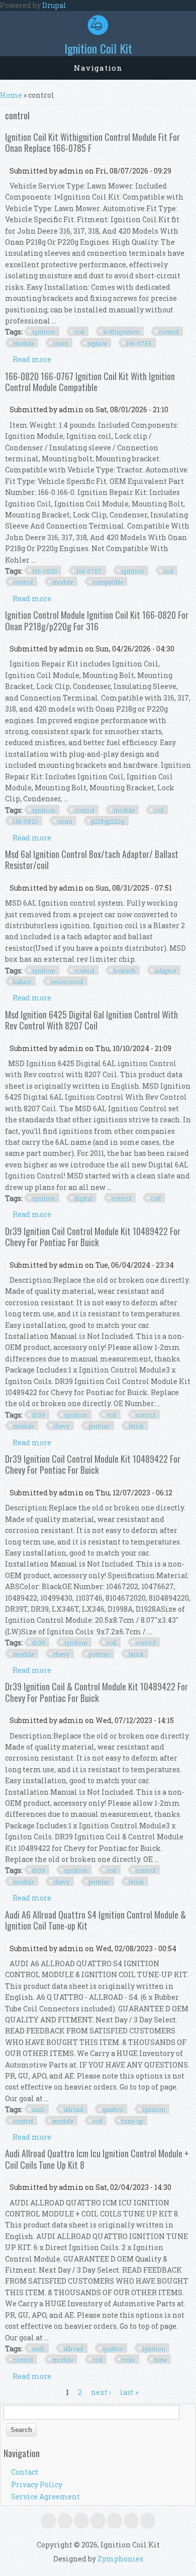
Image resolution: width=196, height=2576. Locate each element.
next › (101, 2392)
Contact (25, 2472)
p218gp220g (108, 821)
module (24, 344)
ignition (44, 332)
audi (38, 2110)
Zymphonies (120, 2559)
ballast (22, 982)
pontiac (100, 1426)
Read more (32, 359)
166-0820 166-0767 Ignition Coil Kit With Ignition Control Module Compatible (90, 382)
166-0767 (89, 571)
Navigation (98, 68)
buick (137, 1426)
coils (128, 2360)
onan (61, 344)
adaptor (166, 971)
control (169, 332)
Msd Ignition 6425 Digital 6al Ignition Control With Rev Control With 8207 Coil (91, 1020)
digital (83, 1198)
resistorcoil (67, 982)
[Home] (98, 32)
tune (161, 2360)
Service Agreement (45, 2497)
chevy (62, 1426)
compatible (108, 582)
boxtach (125, 971)
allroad (74, 2110)
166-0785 (139, 344)
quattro (113, 2110)
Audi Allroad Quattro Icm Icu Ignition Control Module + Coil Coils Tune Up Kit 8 (97, 2159)
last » (129, 2392)
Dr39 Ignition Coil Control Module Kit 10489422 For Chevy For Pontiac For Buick (93, 1237)
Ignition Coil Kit (98, 48)
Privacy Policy (37, 2484)
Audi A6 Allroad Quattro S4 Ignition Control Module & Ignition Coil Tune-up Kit (95, 1920)
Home (11, 95)
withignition (122, 332)
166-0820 (45, 571)
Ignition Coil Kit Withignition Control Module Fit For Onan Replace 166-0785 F (92, 142)
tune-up (132, 2121)
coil (79, 332)
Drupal (54, 5)
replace (97, 344)
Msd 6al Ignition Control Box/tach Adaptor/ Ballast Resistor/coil (92, 860)
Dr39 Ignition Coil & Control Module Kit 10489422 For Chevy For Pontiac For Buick (96, 1692)
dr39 (39, 1415)
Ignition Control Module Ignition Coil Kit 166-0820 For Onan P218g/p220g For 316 (97, 620)
